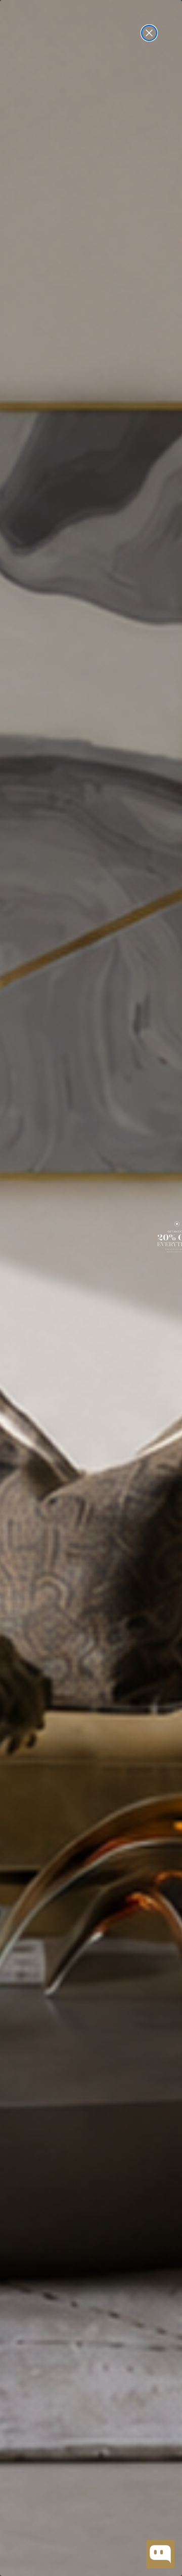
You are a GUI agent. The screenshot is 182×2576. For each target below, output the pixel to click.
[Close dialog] (149, 33)
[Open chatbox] (160, 2554)
